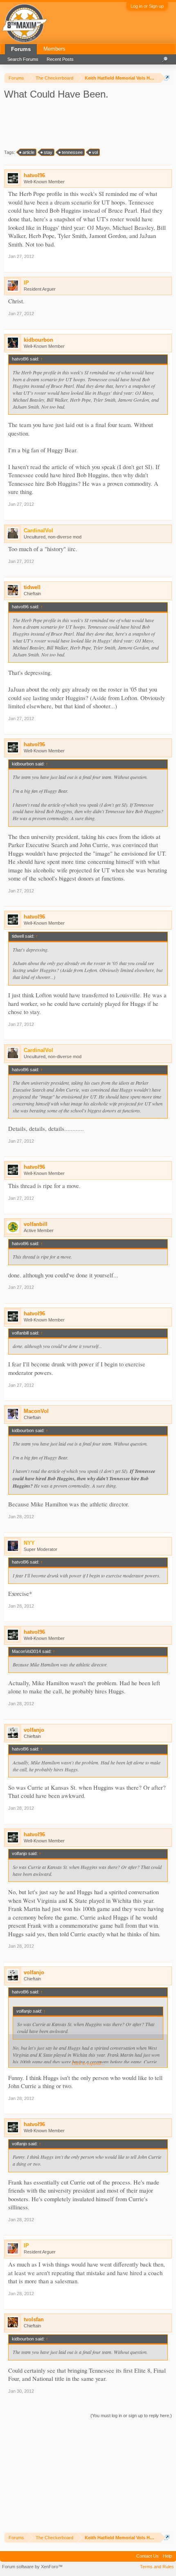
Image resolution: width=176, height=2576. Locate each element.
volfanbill (36, 1224)
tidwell (32, 587)
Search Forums (23, 59)
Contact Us (148, 2556)
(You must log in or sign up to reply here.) (131, 2416)
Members (54, 49)
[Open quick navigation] (167, 78)
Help (167, 2556)
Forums (21, 49)
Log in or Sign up (147, 6)
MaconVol (36, 1411)
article (28, 152)
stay (48, 152)
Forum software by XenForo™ (32, 2567)
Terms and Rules (157, 2567)
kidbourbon (38, 340)
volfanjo (34, 1730)
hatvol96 (34, 175)
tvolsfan (34, 2319)
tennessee (72, 152)
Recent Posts (60, 59)
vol (95, 152)
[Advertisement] (76, 124)
